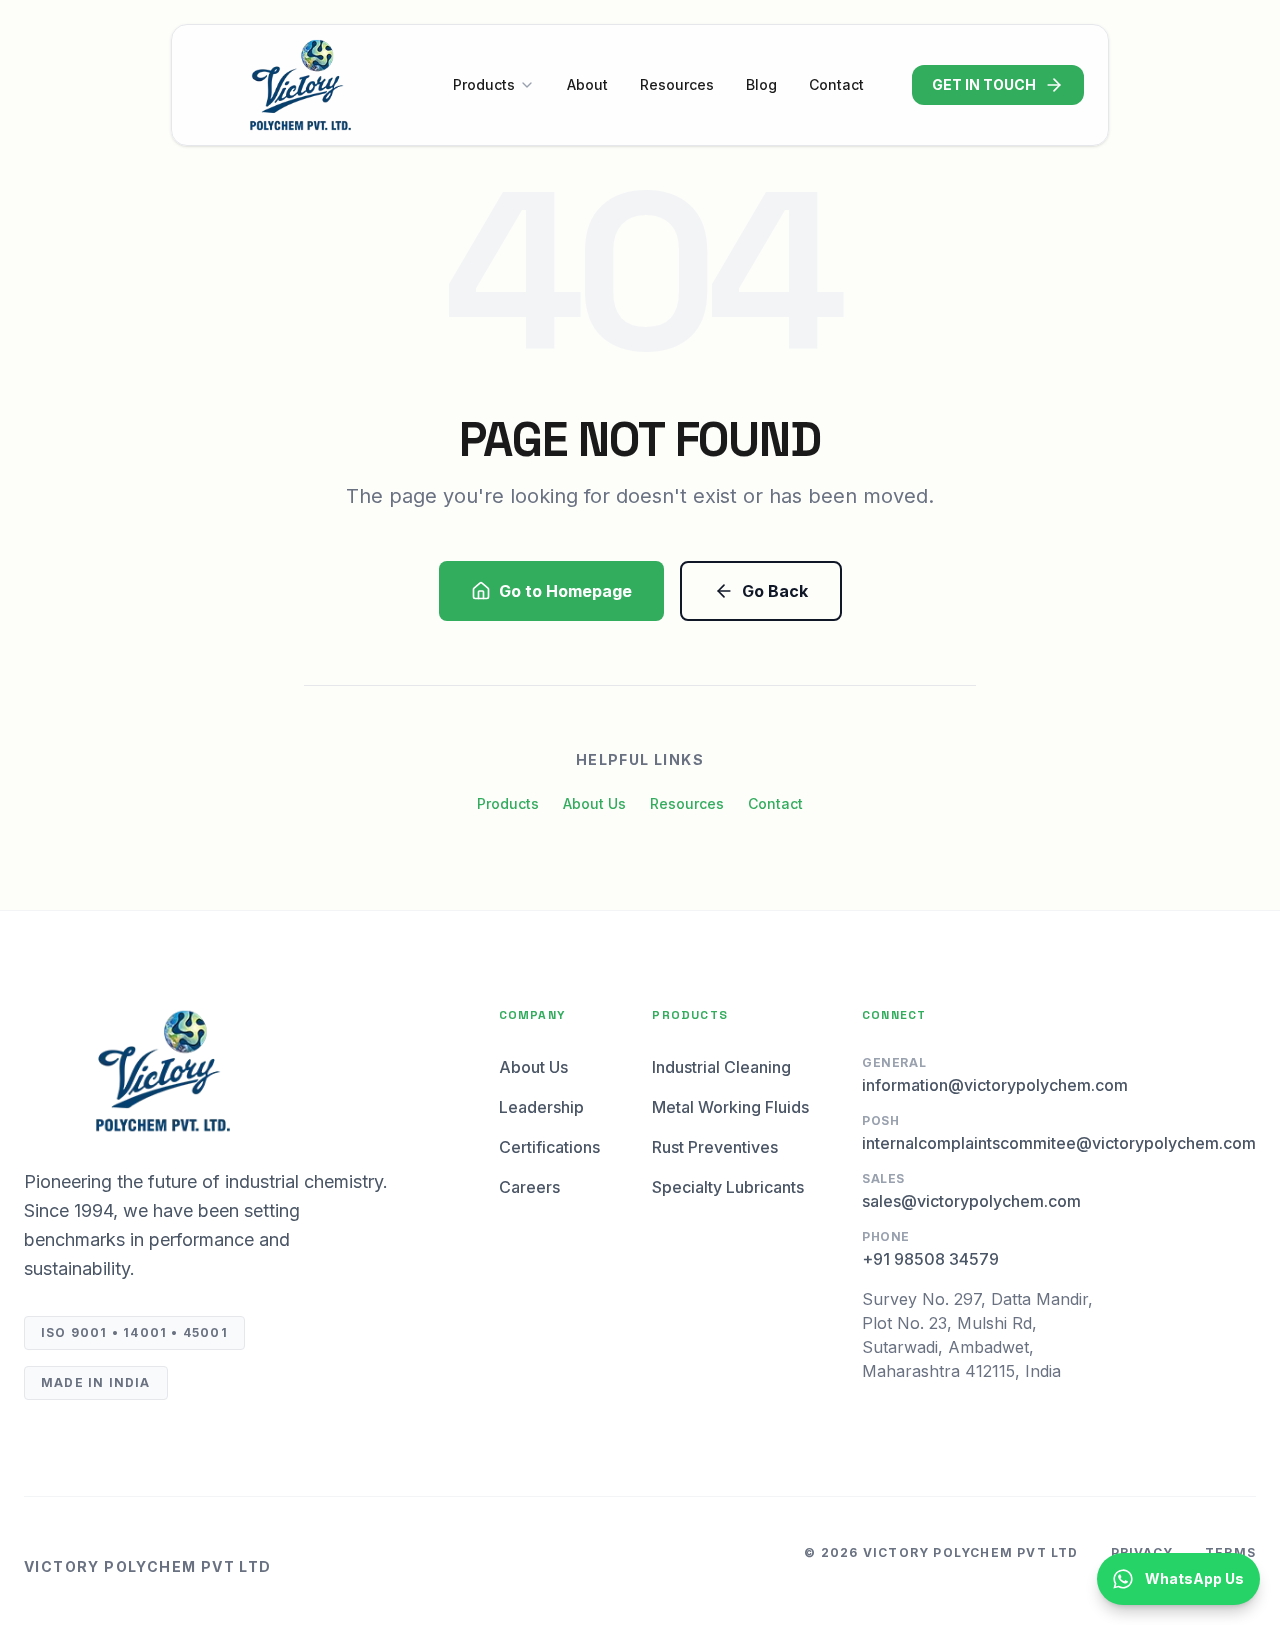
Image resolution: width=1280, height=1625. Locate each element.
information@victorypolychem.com (995, 1085)
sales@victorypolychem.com (971, 1201)
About (587, 84)
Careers (529, 1187)
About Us (594, 803)
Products (484, 84)
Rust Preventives (715, 1147)
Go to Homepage (565, 591)
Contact (836, 84)
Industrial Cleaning (721, 1067)
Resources (677, 84)
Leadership (541, 1107)
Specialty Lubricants (728, 1187)
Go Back (775, 591)
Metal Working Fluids (730, 1107)
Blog (761, 84)
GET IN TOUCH (984, 84)
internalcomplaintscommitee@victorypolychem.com (1059, 1143)
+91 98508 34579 (930, 1259)
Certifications (549, 1147)
